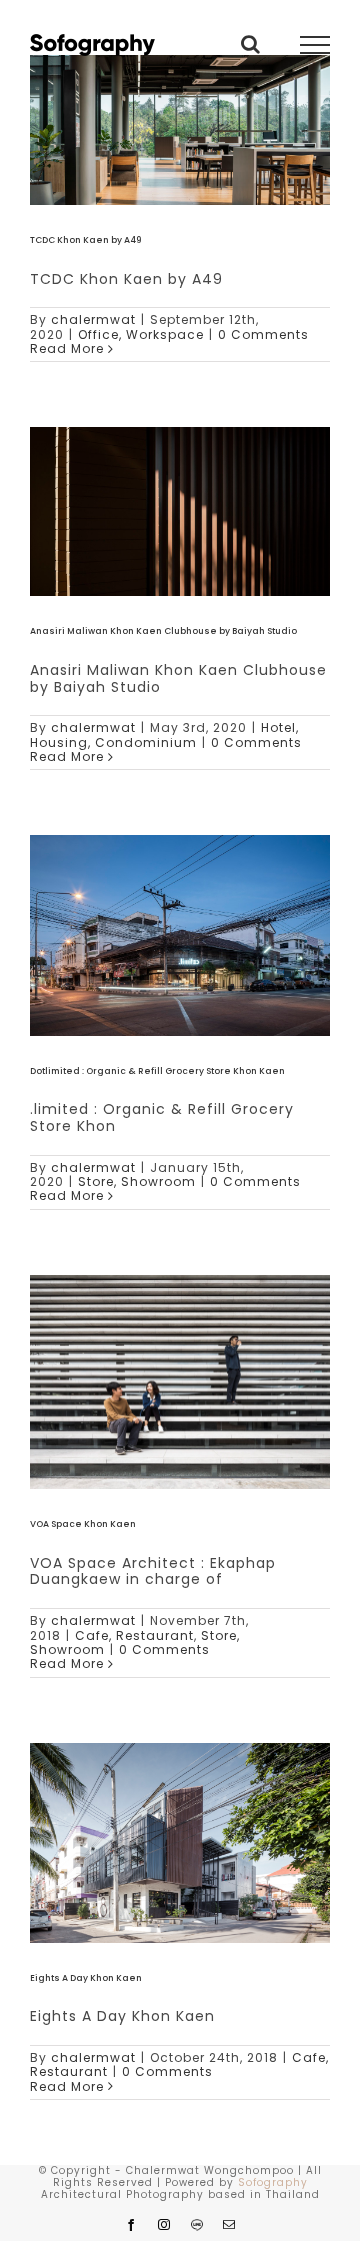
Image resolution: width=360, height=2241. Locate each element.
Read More (67, 348)
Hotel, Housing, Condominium (164, 734)
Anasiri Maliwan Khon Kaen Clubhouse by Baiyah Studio (163, 631)
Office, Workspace (141, 334)
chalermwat (93, 319)
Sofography (273, 2182)
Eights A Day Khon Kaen (86, 1978)
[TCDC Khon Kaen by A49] (180, 130)
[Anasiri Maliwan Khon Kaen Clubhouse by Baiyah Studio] (180, 511)
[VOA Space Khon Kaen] (180, 1382)
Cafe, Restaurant (134, 1635)
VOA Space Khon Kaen (83, 1524)
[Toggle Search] (251, 44)
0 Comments (263, 334)
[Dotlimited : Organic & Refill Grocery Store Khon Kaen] (180, 935)
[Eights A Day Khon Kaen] (180, 1843)
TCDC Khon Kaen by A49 (85, 240)
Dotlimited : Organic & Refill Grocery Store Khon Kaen (157, 1071)
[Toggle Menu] (315, 45)
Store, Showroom (137, 1181)
